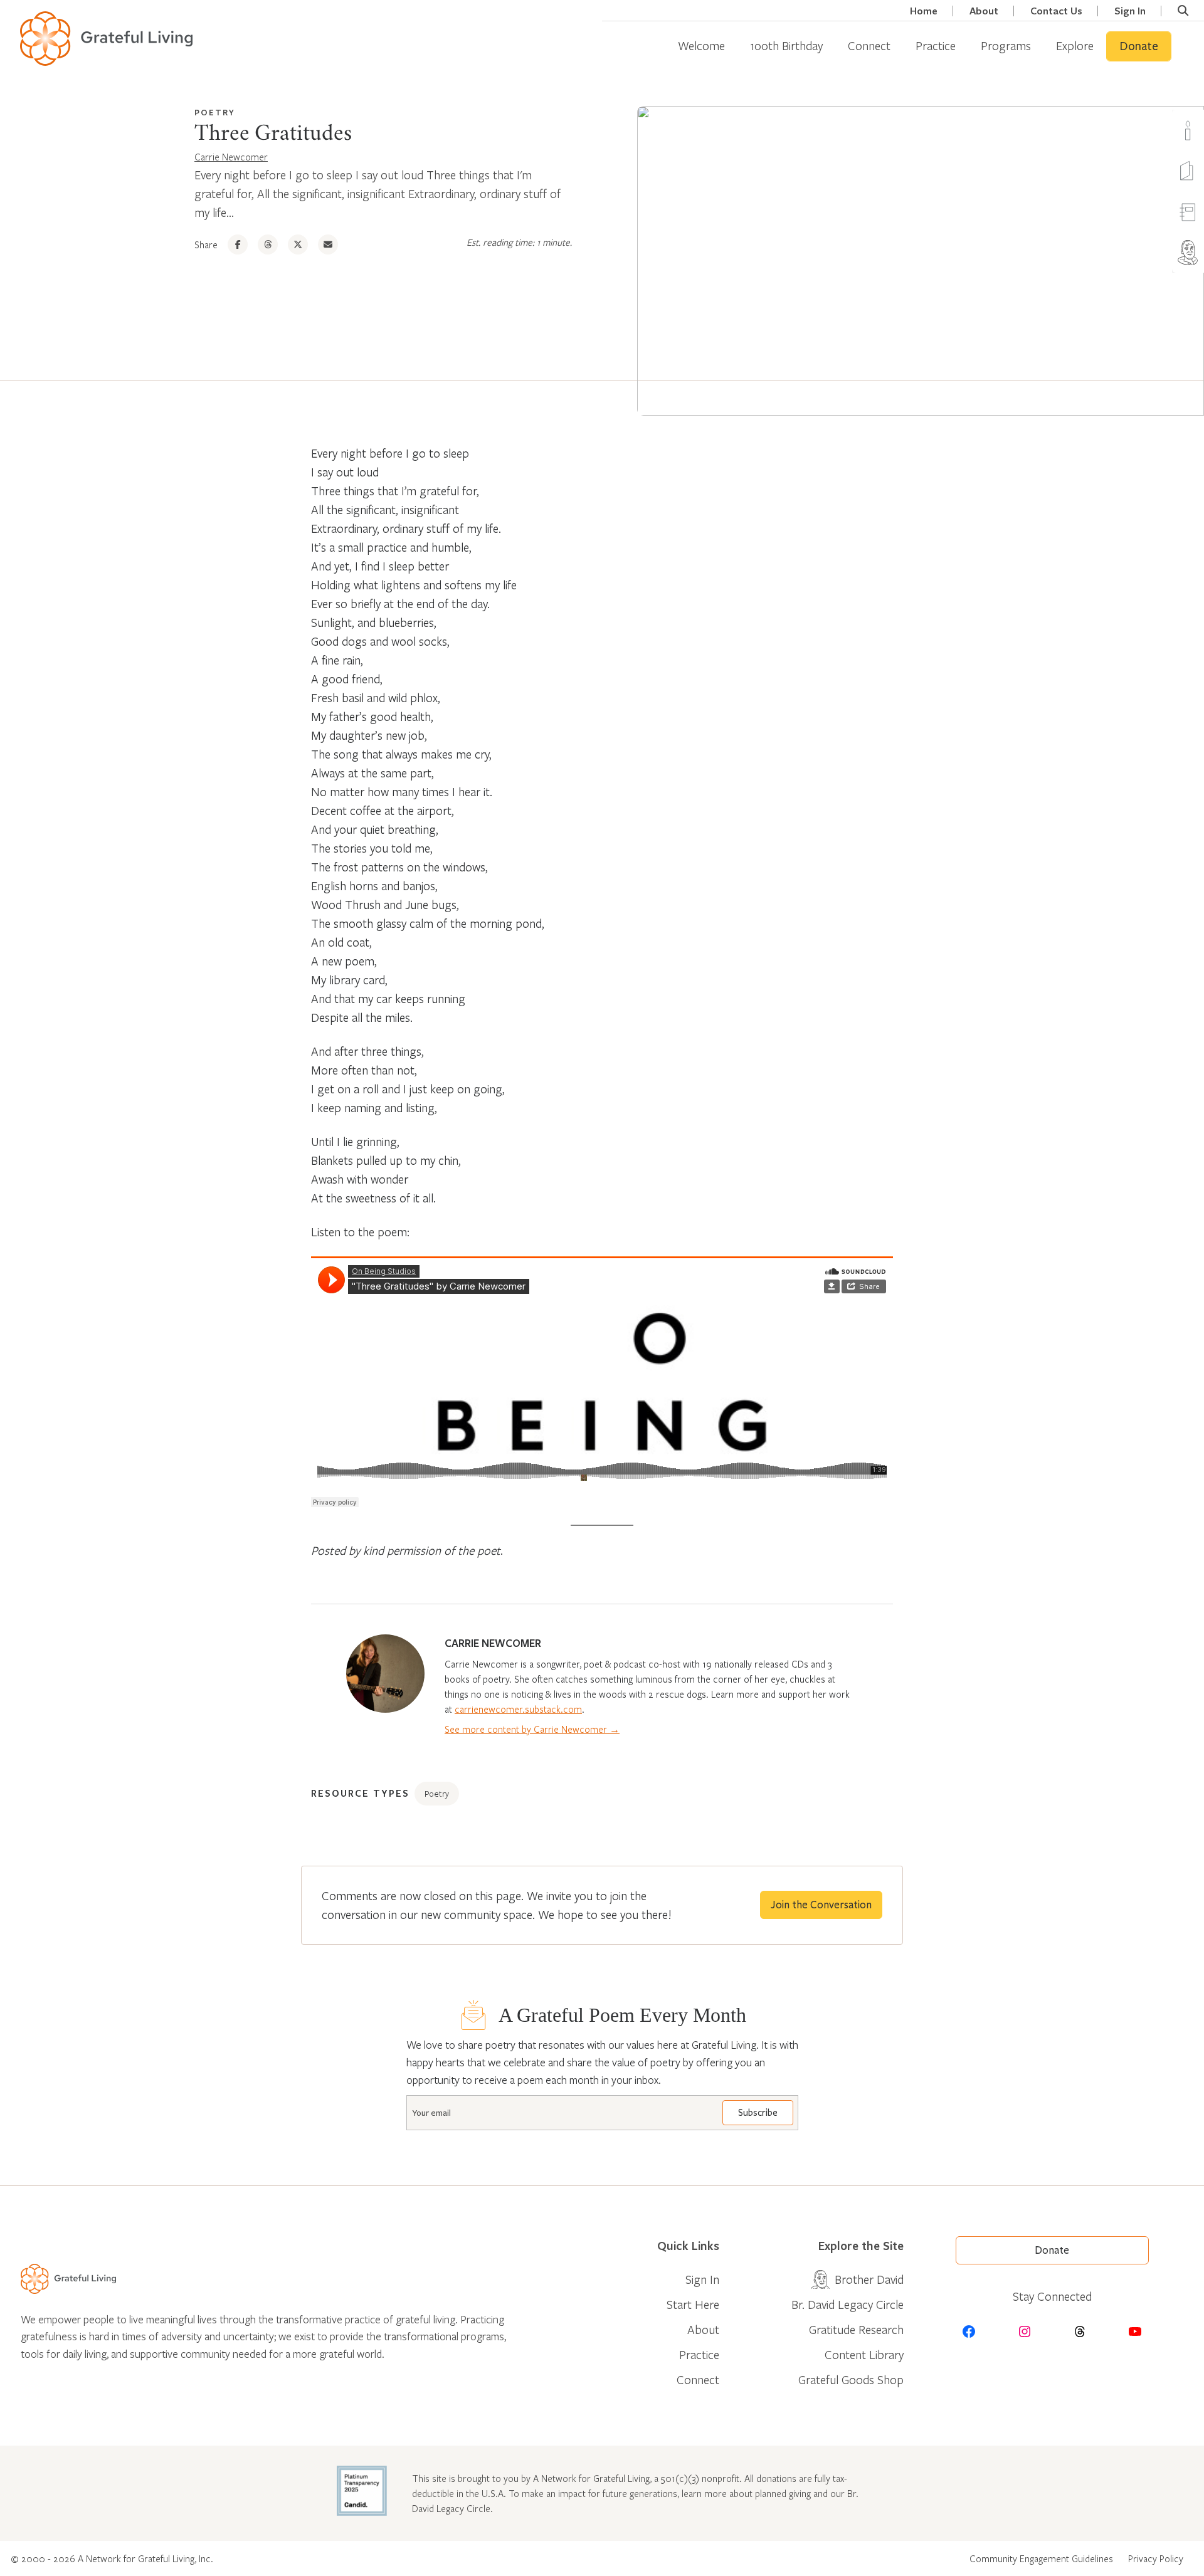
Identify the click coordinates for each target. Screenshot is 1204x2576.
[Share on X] (298, 244)
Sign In (1130, 11)
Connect (869, 45)
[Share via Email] (328, 244)
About (984, 11)
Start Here (693, 2304)
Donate (1139, 46)
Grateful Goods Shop (851, 2379)
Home (924, 11)
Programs (1006, 45)
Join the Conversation (821, 1905)
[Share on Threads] (268, 244)
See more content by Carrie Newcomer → (532, 1729)
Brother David (869, 2279)
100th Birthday (786, 45)
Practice (936, 45)
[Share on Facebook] (238, 244)
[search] (1183, 11)
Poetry (215, 112)
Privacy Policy (1156, 2558)
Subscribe (758, 2113)
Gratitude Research (856, 2329)
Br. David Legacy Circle (848, 2304)
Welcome (701, 45)
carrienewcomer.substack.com (518, 1709)
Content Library (864, 2354)
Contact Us (1056, 11)
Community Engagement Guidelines (1041, 2558)
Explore (1075, 45)
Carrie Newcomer (231, 157)
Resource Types (360, 1793)
